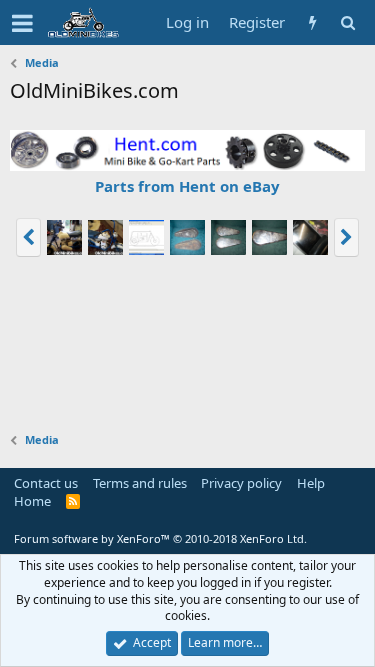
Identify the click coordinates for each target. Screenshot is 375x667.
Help (311, 483)
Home (32, 501)
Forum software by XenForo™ (160, 538)
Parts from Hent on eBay (187, 186)
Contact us (46, 483)
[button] (22, 23)
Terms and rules (140, 483)
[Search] (347, 22)
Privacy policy (241, 483)
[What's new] (312, 22)
